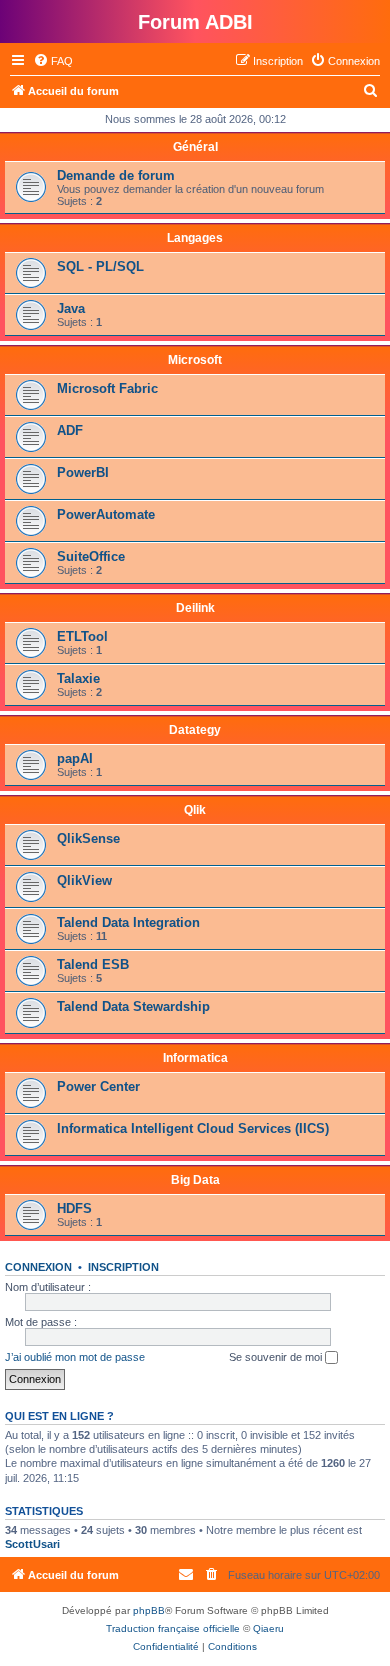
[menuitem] (53, 61)
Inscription (123, 1267)
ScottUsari (32, 1544)
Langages (195, 238)
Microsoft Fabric (107, 388)
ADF (70, 430)
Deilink (195, 608)
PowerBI (83, 472)
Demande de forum (116, 175)
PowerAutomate (106, 514)
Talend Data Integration (128, 922)
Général (195, 147)
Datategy (195, 730)
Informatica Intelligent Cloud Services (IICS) (193, 1128)
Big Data (195, 1180)
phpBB (149, 1610)
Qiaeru (268, 1628)
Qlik (195, 810)
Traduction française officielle (173, 1628)
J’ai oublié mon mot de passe (75, 1357)
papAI (75, 758)
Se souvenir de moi (277, 1357)
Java (71, 308)
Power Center (98, 1086)
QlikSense (88, 838)
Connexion (38, 1267)
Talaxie (78, 678)
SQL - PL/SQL (100, 266)
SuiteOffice (91, 556)
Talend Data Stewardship (133, 1006)
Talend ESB (93, 964)
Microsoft (195, 360)
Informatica (195, 1058)
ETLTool (82, 636)
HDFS (74, 1208)
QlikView (84, 880)
